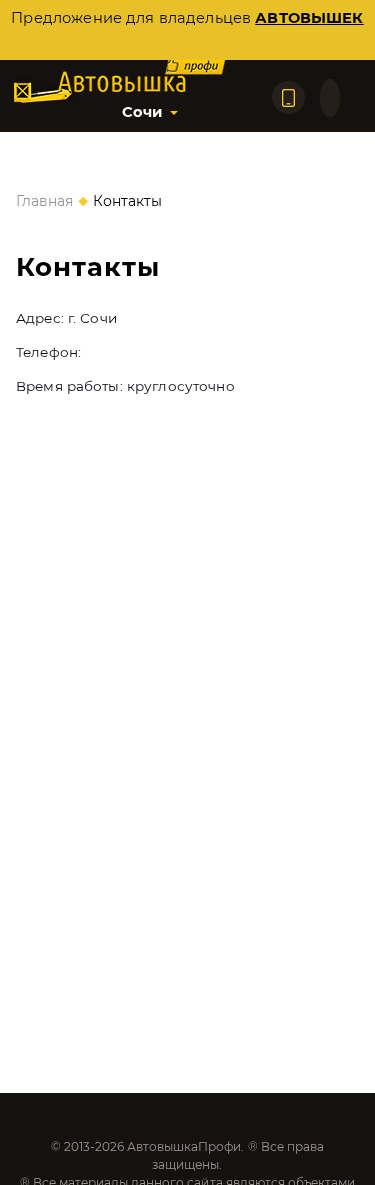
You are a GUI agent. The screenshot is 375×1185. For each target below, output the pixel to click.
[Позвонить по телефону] (288, 97)
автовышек (309, 18)
